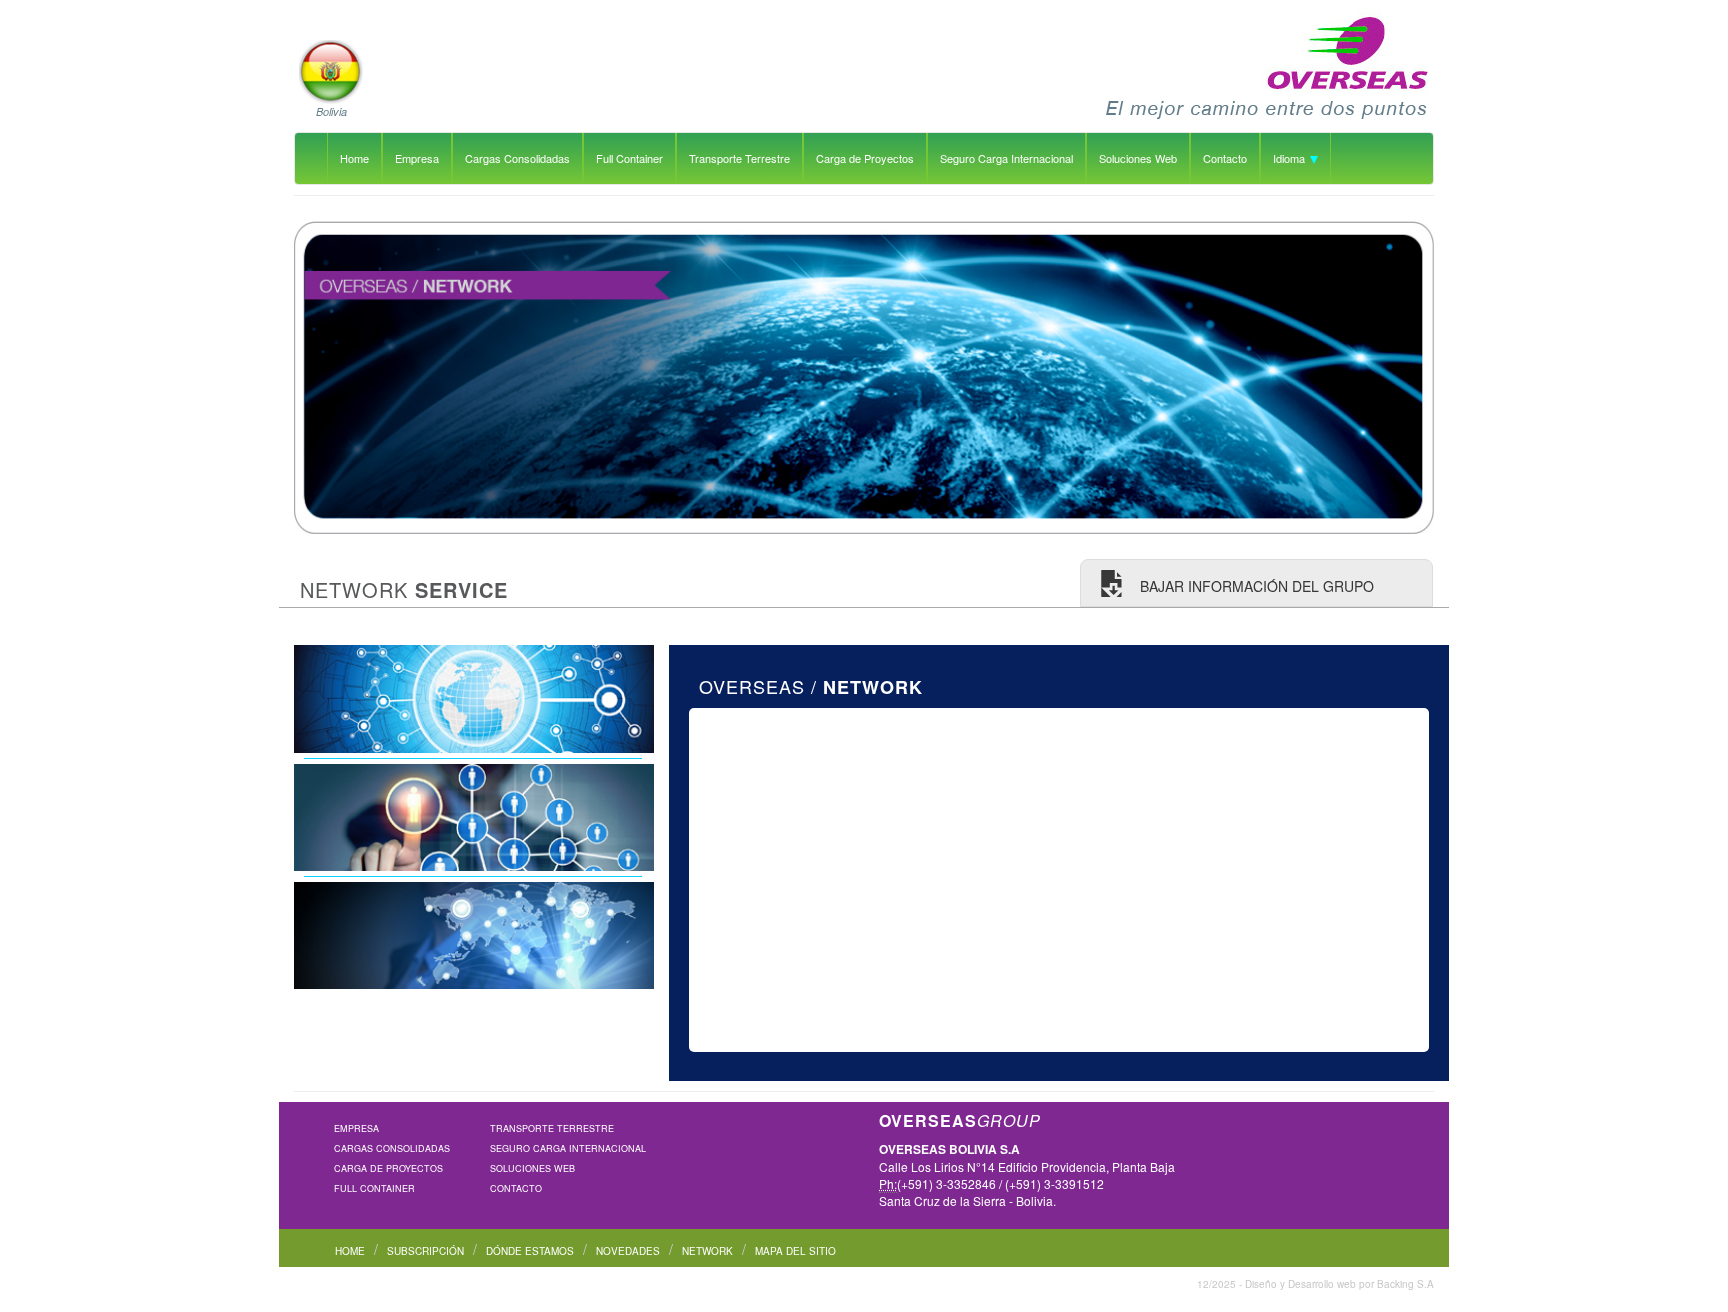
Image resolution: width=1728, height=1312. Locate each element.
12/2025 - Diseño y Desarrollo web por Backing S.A (1315, 1284)
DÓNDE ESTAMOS (530, 1251)
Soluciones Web (1138, 158)
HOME (350, 1251)
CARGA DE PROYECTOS (388, 1168)
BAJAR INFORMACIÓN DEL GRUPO (1255, 586)
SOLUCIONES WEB (532, 1168)
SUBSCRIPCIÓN (425, 1251)
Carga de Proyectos (865, 158)
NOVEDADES (628, 1251)
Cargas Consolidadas (517, 158)
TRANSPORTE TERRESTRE (552, 1128)
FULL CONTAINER (374, 1188)
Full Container (629, 158)
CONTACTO (516, 1188)
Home (354, 158)
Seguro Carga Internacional (1006, 158)
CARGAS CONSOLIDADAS (392, 1148)
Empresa (417, 158)
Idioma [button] (1290, 158)
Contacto (1225, 158)
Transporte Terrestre (739, 158)
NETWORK (707, 1251)
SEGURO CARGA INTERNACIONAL (568, 1148)
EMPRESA (356, 1128)
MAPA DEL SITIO (795, 1251)
